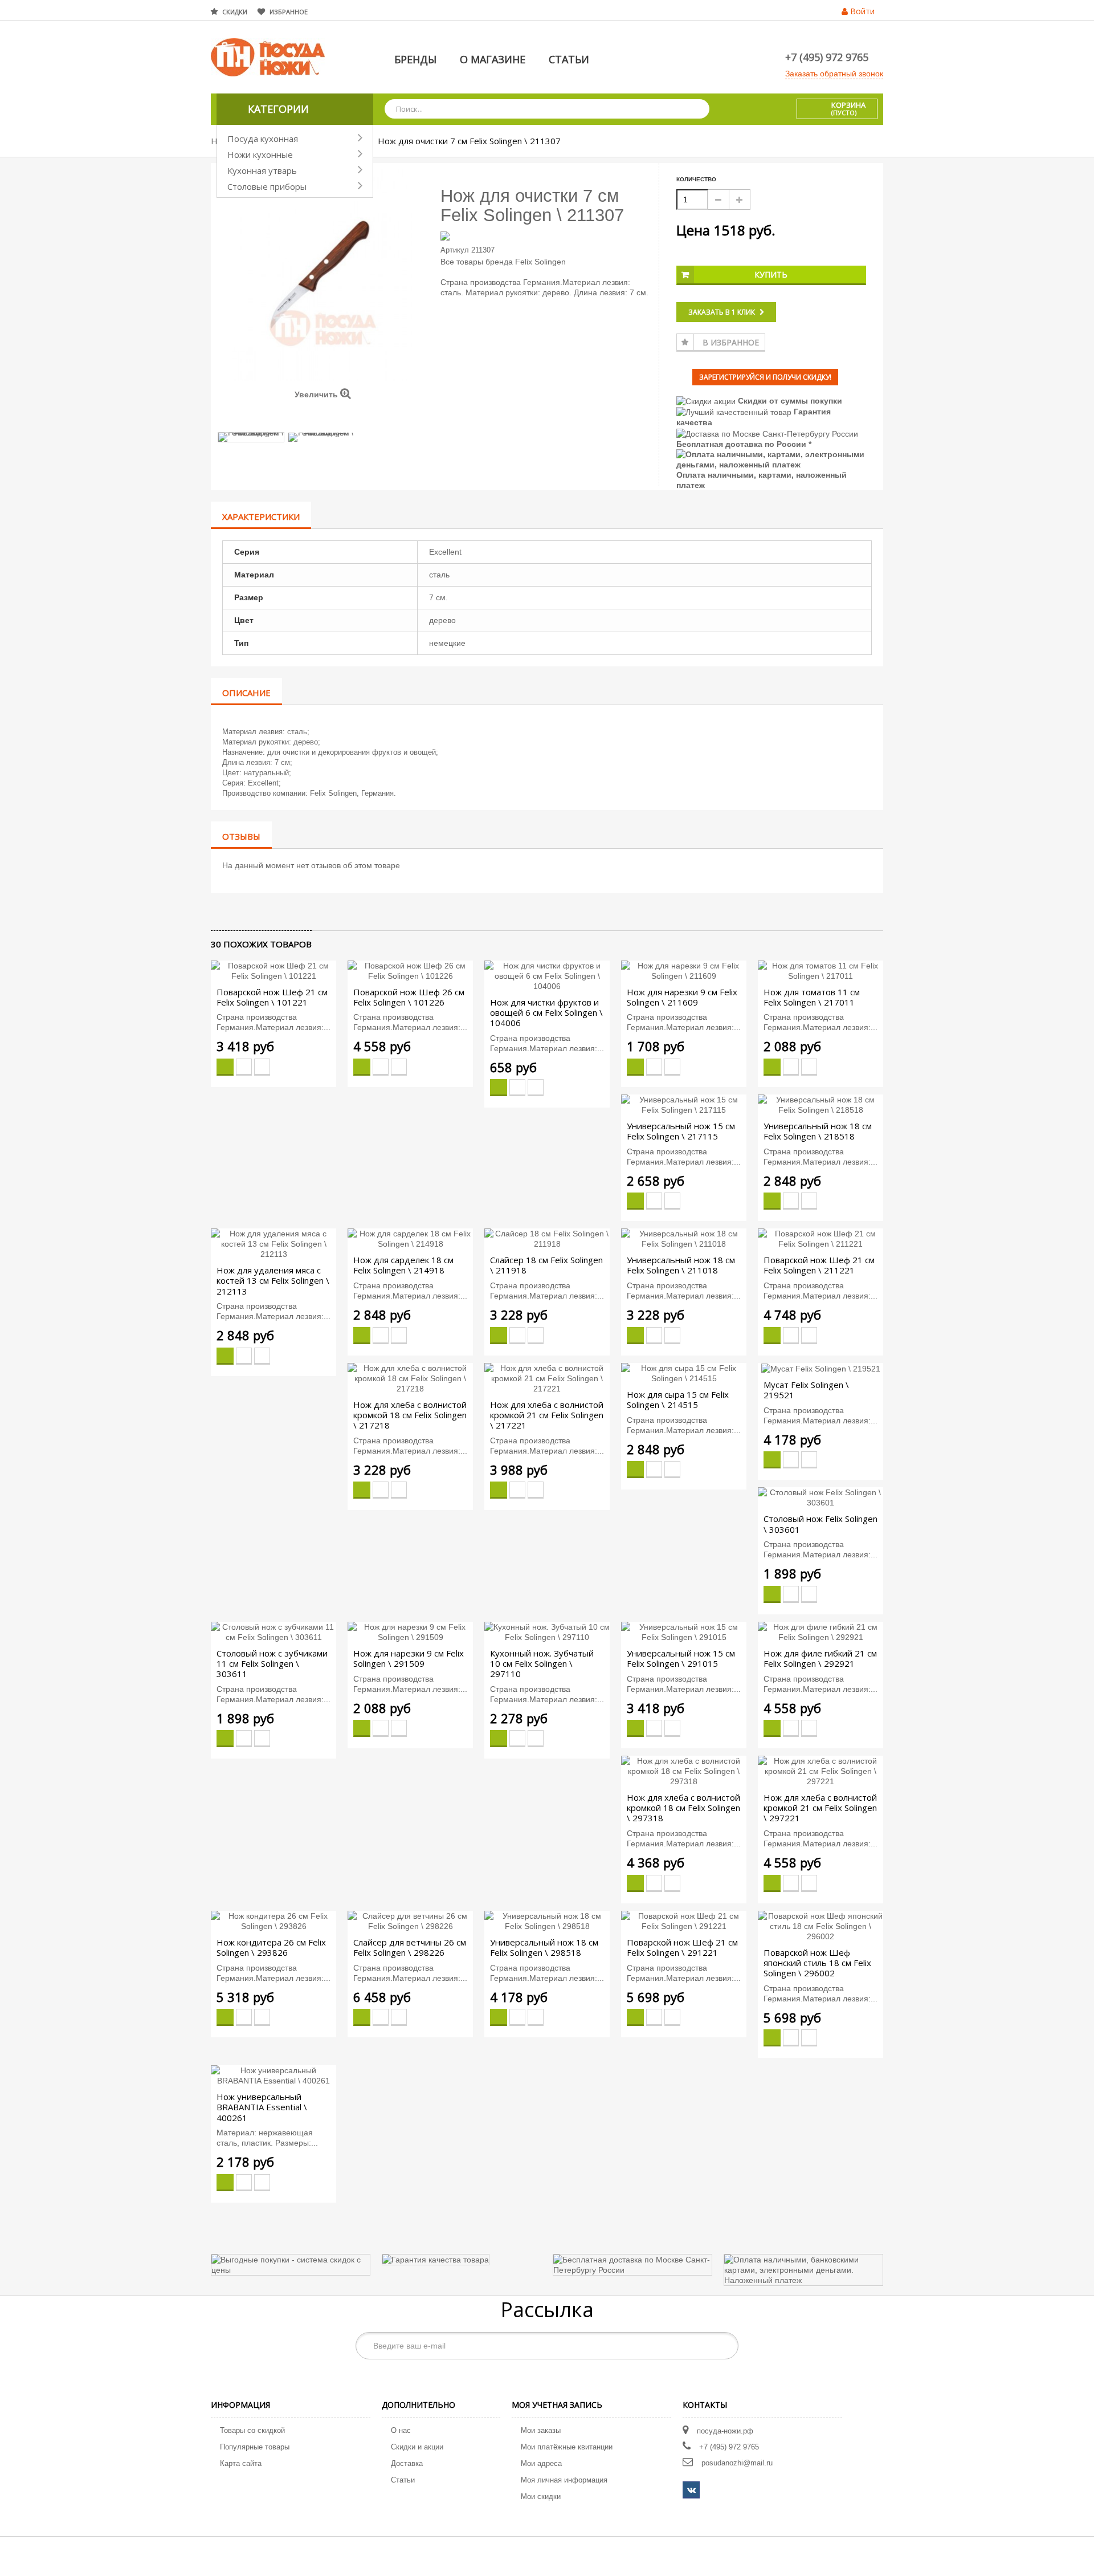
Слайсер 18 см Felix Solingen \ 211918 (546, 1265)
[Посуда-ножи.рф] (268, 56)
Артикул (455, 250)
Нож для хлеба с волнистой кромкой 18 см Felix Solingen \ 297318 (683, 1808)
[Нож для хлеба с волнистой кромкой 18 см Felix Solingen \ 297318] (684, 1771)
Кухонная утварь (262, 170)
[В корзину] (225, 1067)
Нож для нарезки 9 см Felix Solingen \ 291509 (409, 1658)
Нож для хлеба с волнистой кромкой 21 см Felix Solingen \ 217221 (547, 1415)
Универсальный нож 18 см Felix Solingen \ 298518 (544, 1947)
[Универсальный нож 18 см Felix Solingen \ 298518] (547, 1920)
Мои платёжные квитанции (567, 2447)
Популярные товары (255, 2447)
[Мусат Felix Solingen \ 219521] (821, 1368)
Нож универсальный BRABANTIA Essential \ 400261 (262, 2107)
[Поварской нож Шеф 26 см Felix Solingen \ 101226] (410, 970)
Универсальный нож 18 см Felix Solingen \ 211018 (681, 1265)
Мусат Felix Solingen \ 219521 (806, 1390)
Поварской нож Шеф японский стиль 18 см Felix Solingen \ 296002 (817, 1963)
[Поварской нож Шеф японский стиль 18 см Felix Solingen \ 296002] (820, 1925)
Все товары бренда (477, 262)
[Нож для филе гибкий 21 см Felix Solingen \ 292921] (820, 1631)
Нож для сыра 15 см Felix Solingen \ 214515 (678, 1399)
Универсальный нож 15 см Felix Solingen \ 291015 (681, 1658)
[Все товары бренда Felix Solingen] (546, 235)
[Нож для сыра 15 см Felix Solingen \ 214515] (684, 1372)
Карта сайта (241, 2463)
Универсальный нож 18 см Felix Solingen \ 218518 (818, 1131)
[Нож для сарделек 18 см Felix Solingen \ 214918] (410, 1238)
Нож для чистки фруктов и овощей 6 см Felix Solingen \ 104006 (546, 1012)
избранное (289, 12)
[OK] (724, 2346)
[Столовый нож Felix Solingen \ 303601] (820, 1497)
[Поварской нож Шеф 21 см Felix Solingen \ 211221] (820, 1238)
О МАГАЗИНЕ (493, 59)
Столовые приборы (267, 186)
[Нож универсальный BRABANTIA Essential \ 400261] (273, 2075)
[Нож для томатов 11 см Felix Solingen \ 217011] (820, 970)
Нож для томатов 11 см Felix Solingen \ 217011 (812, 997)
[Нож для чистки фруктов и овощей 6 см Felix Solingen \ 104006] (547, 975)
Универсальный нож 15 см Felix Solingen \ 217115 (681, 1131)
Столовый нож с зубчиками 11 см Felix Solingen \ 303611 (272, 1663)
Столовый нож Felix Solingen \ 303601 (820, 1524)
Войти (862, 11)
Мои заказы (541, 2430)
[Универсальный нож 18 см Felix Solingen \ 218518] (820, 1104)
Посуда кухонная (263, 139)
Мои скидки (541, 2496)
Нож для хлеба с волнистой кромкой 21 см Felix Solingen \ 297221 (820, 1808)
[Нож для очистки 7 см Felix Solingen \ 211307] (251, 437)
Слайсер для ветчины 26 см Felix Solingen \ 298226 (410, 1947)
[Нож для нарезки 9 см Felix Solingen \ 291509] (410, 1631)
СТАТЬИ (569, 59)
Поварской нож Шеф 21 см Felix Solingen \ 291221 (682, 1947)
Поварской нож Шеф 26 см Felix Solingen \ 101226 (409, 997)
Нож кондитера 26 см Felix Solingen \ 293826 (271, 1947)
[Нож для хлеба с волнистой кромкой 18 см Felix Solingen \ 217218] (410, 1377)
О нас (401, 2430)
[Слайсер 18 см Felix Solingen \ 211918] (547, 1238)
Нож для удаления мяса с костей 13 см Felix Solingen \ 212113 (273, 1280)
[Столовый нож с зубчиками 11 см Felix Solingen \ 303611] (273, 1631)
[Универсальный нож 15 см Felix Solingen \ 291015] (684, 1631)
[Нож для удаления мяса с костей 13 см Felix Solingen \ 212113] (273, 1243)
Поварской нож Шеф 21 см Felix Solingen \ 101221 (272, 997)
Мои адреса (541, 2463)
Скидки (235, 12)
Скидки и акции (417, 2447)
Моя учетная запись (557, 2405)
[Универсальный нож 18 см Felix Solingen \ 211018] (684, 1238)
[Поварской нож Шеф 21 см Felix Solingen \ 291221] (684, 1920)
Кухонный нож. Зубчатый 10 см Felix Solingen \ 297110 (542, 1663)
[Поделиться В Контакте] (218, 911)
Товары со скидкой (252, 2430)
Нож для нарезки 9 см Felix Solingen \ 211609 (682, 997)
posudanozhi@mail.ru (737, 2463)
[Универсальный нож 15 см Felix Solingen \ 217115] (684, 1104)
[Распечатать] (266, 911)
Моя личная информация (564, 2480)
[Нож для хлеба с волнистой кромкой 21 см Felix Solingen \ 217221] (547, 1377)
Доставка (407, 2463)
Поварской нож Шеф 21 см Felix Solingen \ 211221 (819, 1265)
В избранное (731, 342)
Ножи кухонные (260, 154)
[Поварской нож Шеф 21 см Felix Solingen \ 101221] (273, 970)
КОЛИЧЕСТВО (696, 179)
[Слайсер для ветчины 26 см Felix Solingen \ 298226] (410, 1920)
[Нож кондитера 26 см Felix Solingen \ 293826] (273, 1920)
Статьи (403, 2480)
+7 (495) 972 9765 (827, 57)
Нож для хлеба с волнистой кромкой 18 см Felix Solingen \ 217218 (410, 1415)
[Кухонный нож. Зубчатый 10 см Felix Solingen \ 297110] (547, 1631)
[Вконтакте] (691, 2490)
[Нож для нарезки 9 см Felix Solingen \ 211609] (684, 970)
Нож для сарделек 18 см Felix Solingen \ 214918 (403, 1265)
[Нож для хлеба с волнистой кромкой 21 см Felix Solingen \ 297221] (820, 1771)
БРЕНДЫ (415, 59)
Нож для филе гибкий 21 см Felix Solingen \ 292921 (820, 1658)
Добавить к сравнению (262, 1067)
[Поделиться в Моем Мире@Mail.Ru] (237, 911)
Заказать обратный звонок (834, 74)
